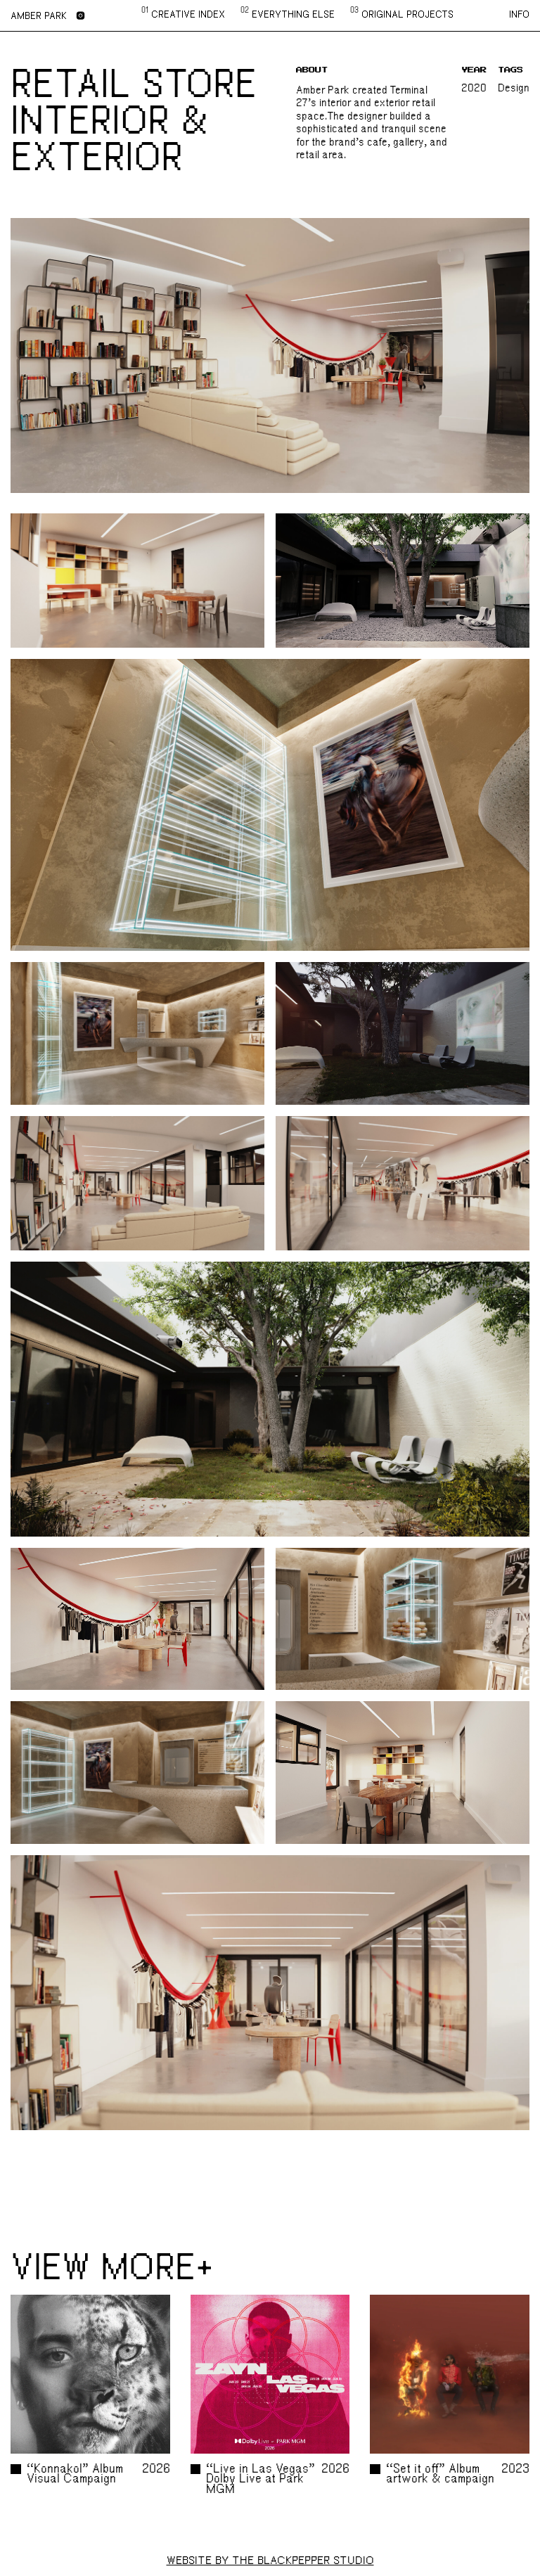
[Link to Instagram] (81, 16)
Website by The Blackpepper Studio (270, 2561)
